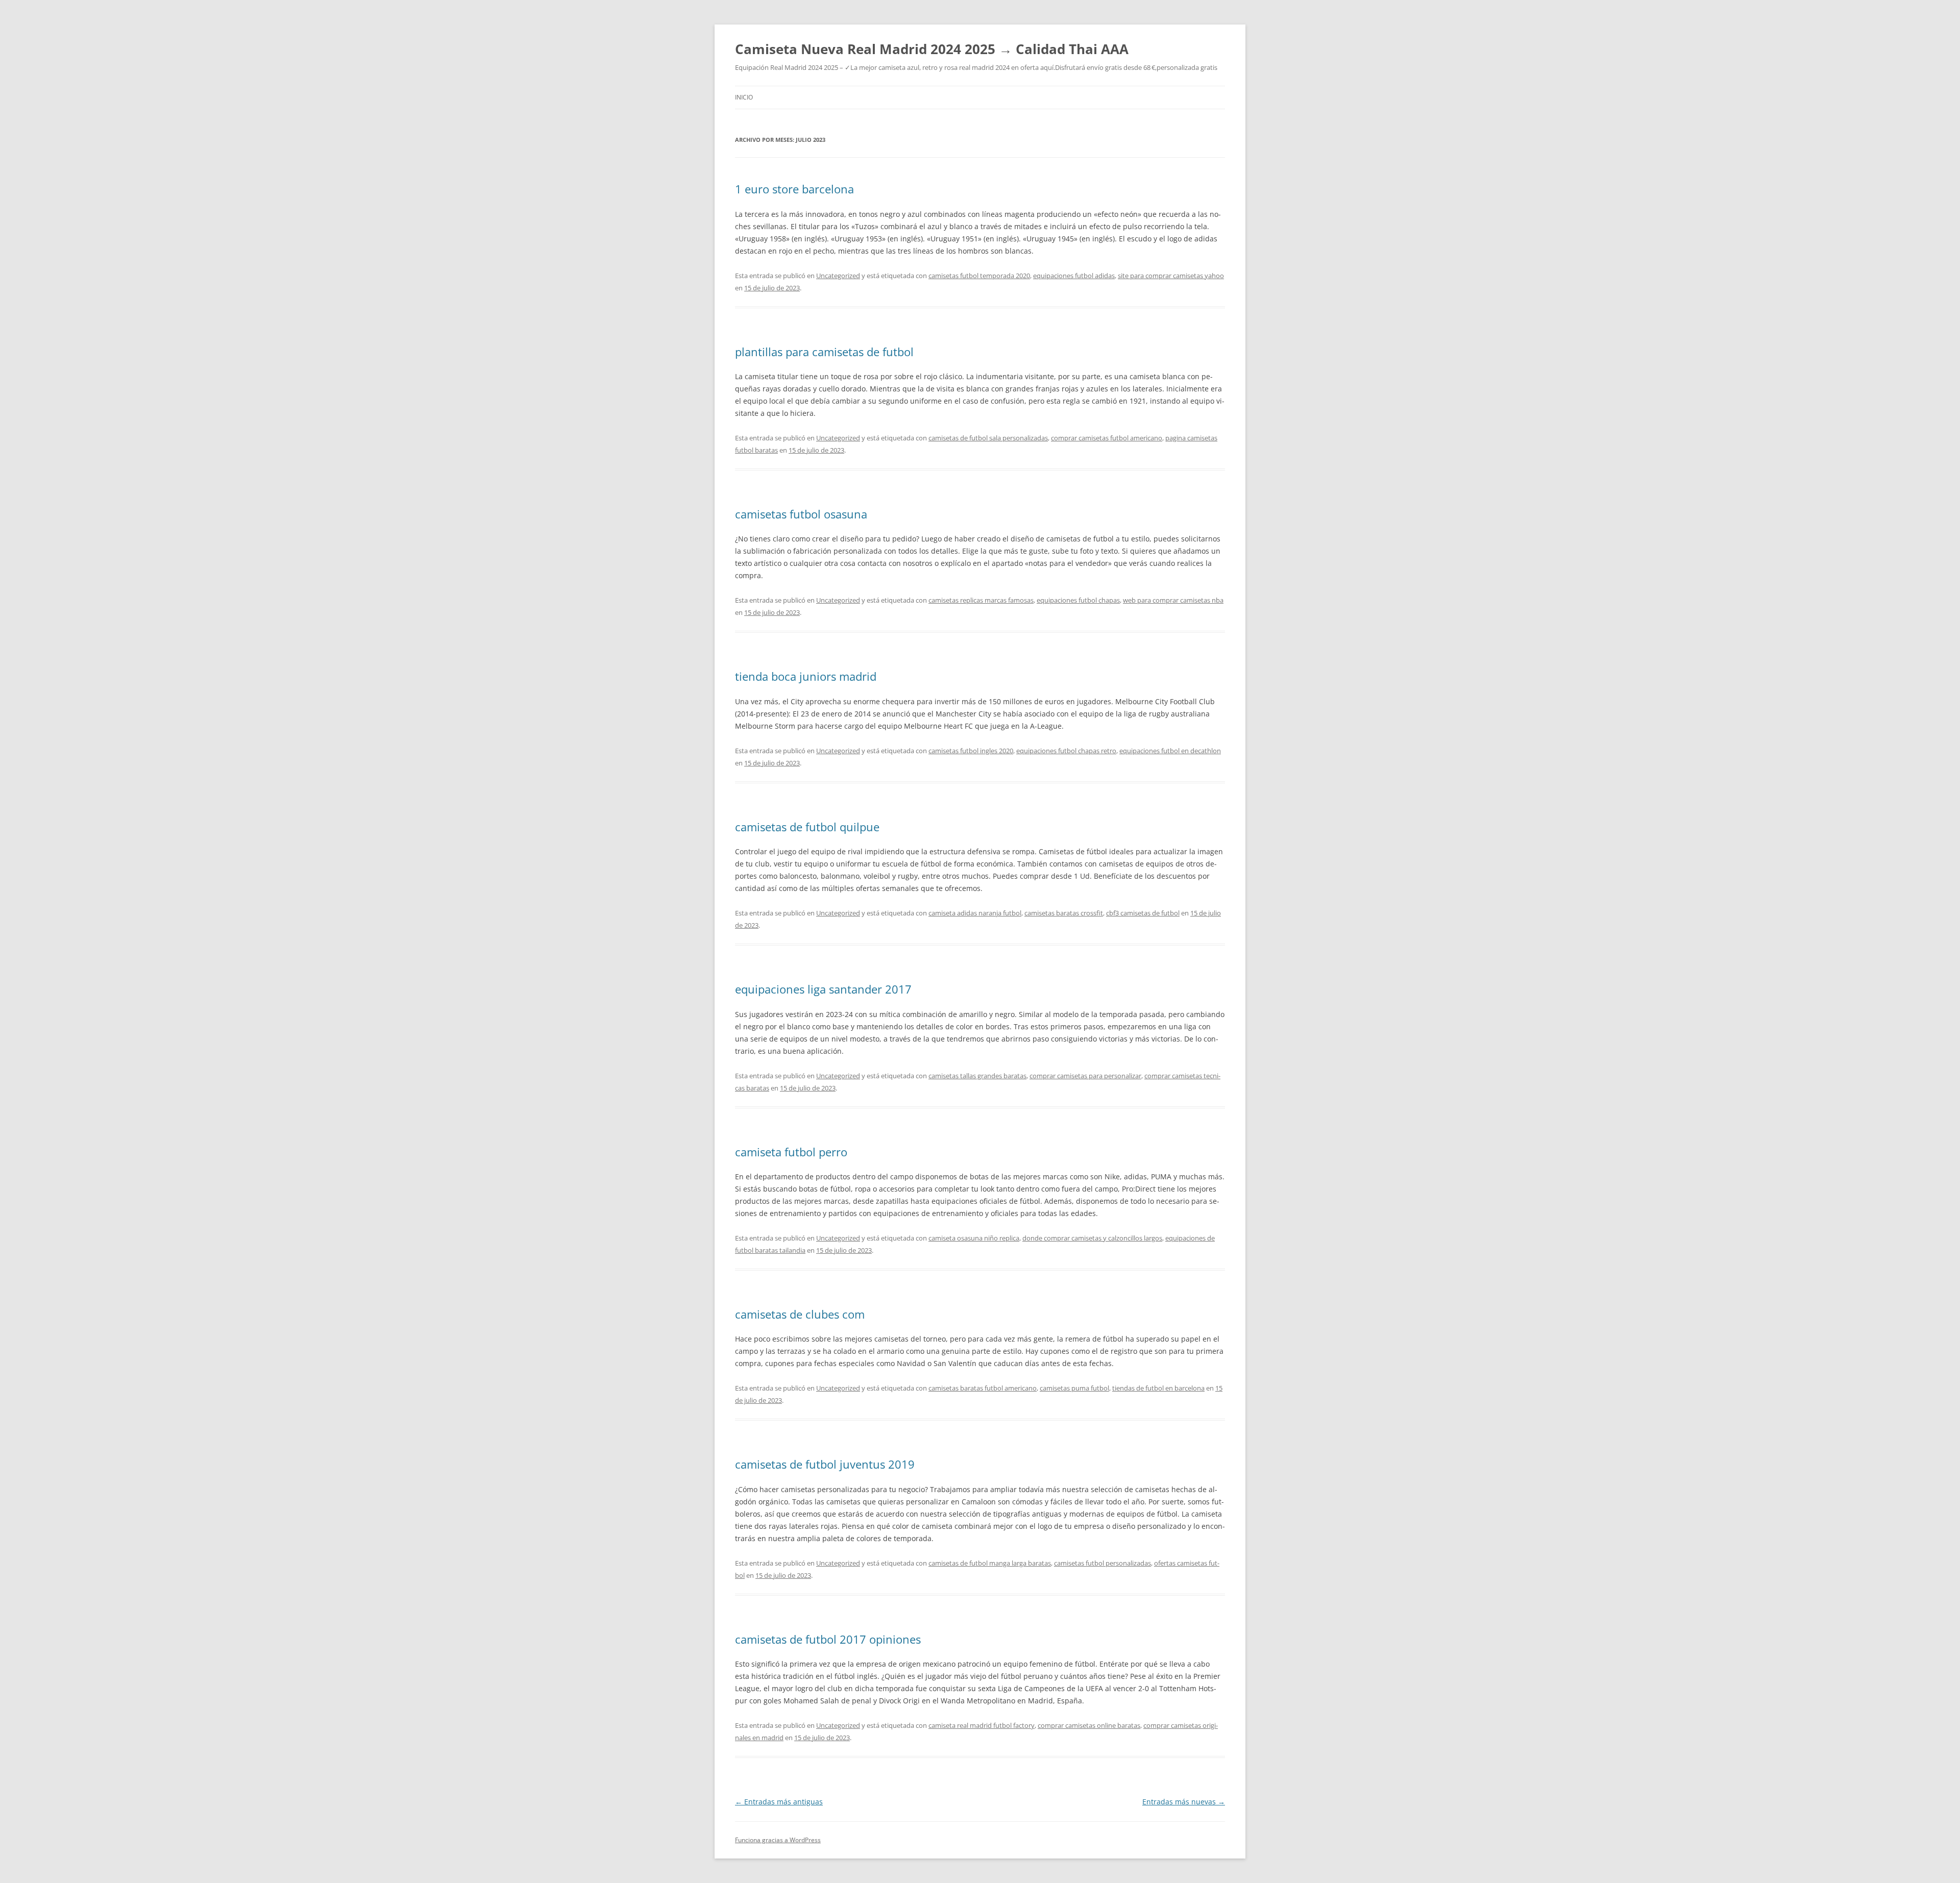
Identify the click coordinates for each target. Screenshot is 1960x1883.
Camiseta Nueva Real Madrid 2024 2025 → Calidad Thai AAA (932, 49)
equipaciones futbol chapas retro (1066, 751)
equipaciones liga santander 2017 (823, 989)
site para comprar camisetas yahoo (1171, 276)
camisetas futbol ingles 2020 (971, 751)
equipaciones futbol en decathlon (1170, 751)
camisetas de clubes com (800, 1314)
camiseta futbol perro (791, 1152)
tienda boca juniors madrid (806, 676)
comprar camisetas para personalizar (1085, 1076)
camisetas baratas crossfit (1064, 913)
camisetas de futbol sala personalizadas (988, 438)
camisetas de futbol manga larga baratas (990, 1563)
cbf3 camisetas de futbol (1143, 913)
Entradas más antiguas (779, 1802)
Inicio (744, 97)
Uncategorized (838, 276)
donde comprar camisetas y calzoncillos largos (1092, 1238)
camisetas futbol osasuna (801, 514)
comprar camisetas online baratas (1089, 1725)
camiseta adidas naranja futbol (975, 913)
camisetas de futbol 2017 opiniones (828, 1639)
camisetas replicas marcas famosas (981, 600)
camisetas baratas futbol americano (983, 1388)
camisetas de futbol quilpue (807, 827)
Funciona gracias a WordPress (778, 1840)
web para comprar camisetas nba (1173, 600)
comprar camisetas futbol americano (1107, 438)
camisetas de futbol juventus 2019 (825, 1464)
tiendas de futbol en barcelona (1158, 1388)
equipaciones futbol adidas (1074, 276)
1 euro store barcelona (794, 189)
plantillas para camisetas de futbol (824, 352)
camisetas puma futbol (1074, 1388)
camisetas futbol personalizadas (1102, 1563)
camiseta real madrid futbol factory (982, 1725)
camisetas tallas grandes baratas (977, 1076)
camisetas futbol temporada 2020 (979, 276)
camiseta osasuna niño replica (974, 1238)
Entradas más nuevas (1184, 1802)
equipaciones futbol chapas (1078, 600)
